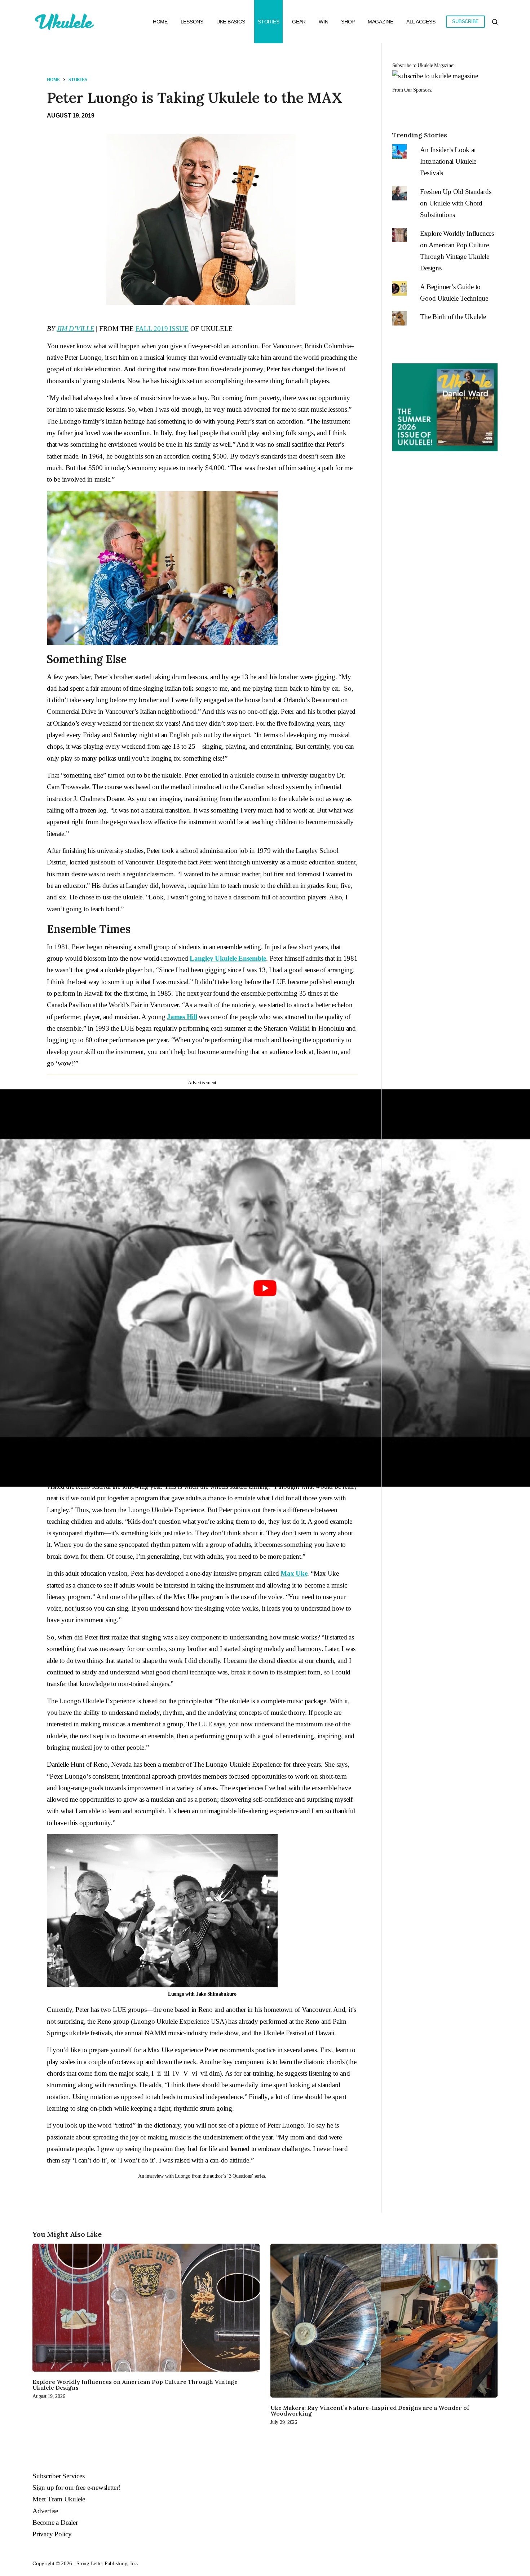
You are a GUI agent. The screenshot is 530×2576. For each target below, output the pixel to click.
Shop (348, 22)
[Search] (495, 22)
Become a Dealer (55, 2522)
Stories (268, 22)
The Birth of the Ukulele (453, 317)
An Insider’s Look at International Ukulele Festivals (448, 161)
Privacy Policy (52, 2534)
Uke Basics (231, 22)
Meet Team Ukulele (59, 2499)
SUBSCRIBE (465, 21)
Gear (299, 22)
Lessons (192, 22)
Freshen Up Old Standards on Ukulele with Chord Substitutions (456, 203)
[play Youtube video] (265, 1288)
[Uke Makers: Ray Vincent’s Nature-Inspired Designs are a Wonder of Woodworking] (384, 2321)
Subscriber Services (58, 2476)
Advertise (45, 2511)
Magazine (381, 22)
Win (323, 22)
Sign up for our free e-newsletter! (77, 2488)
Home (160, 22)
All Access (421, 22)
